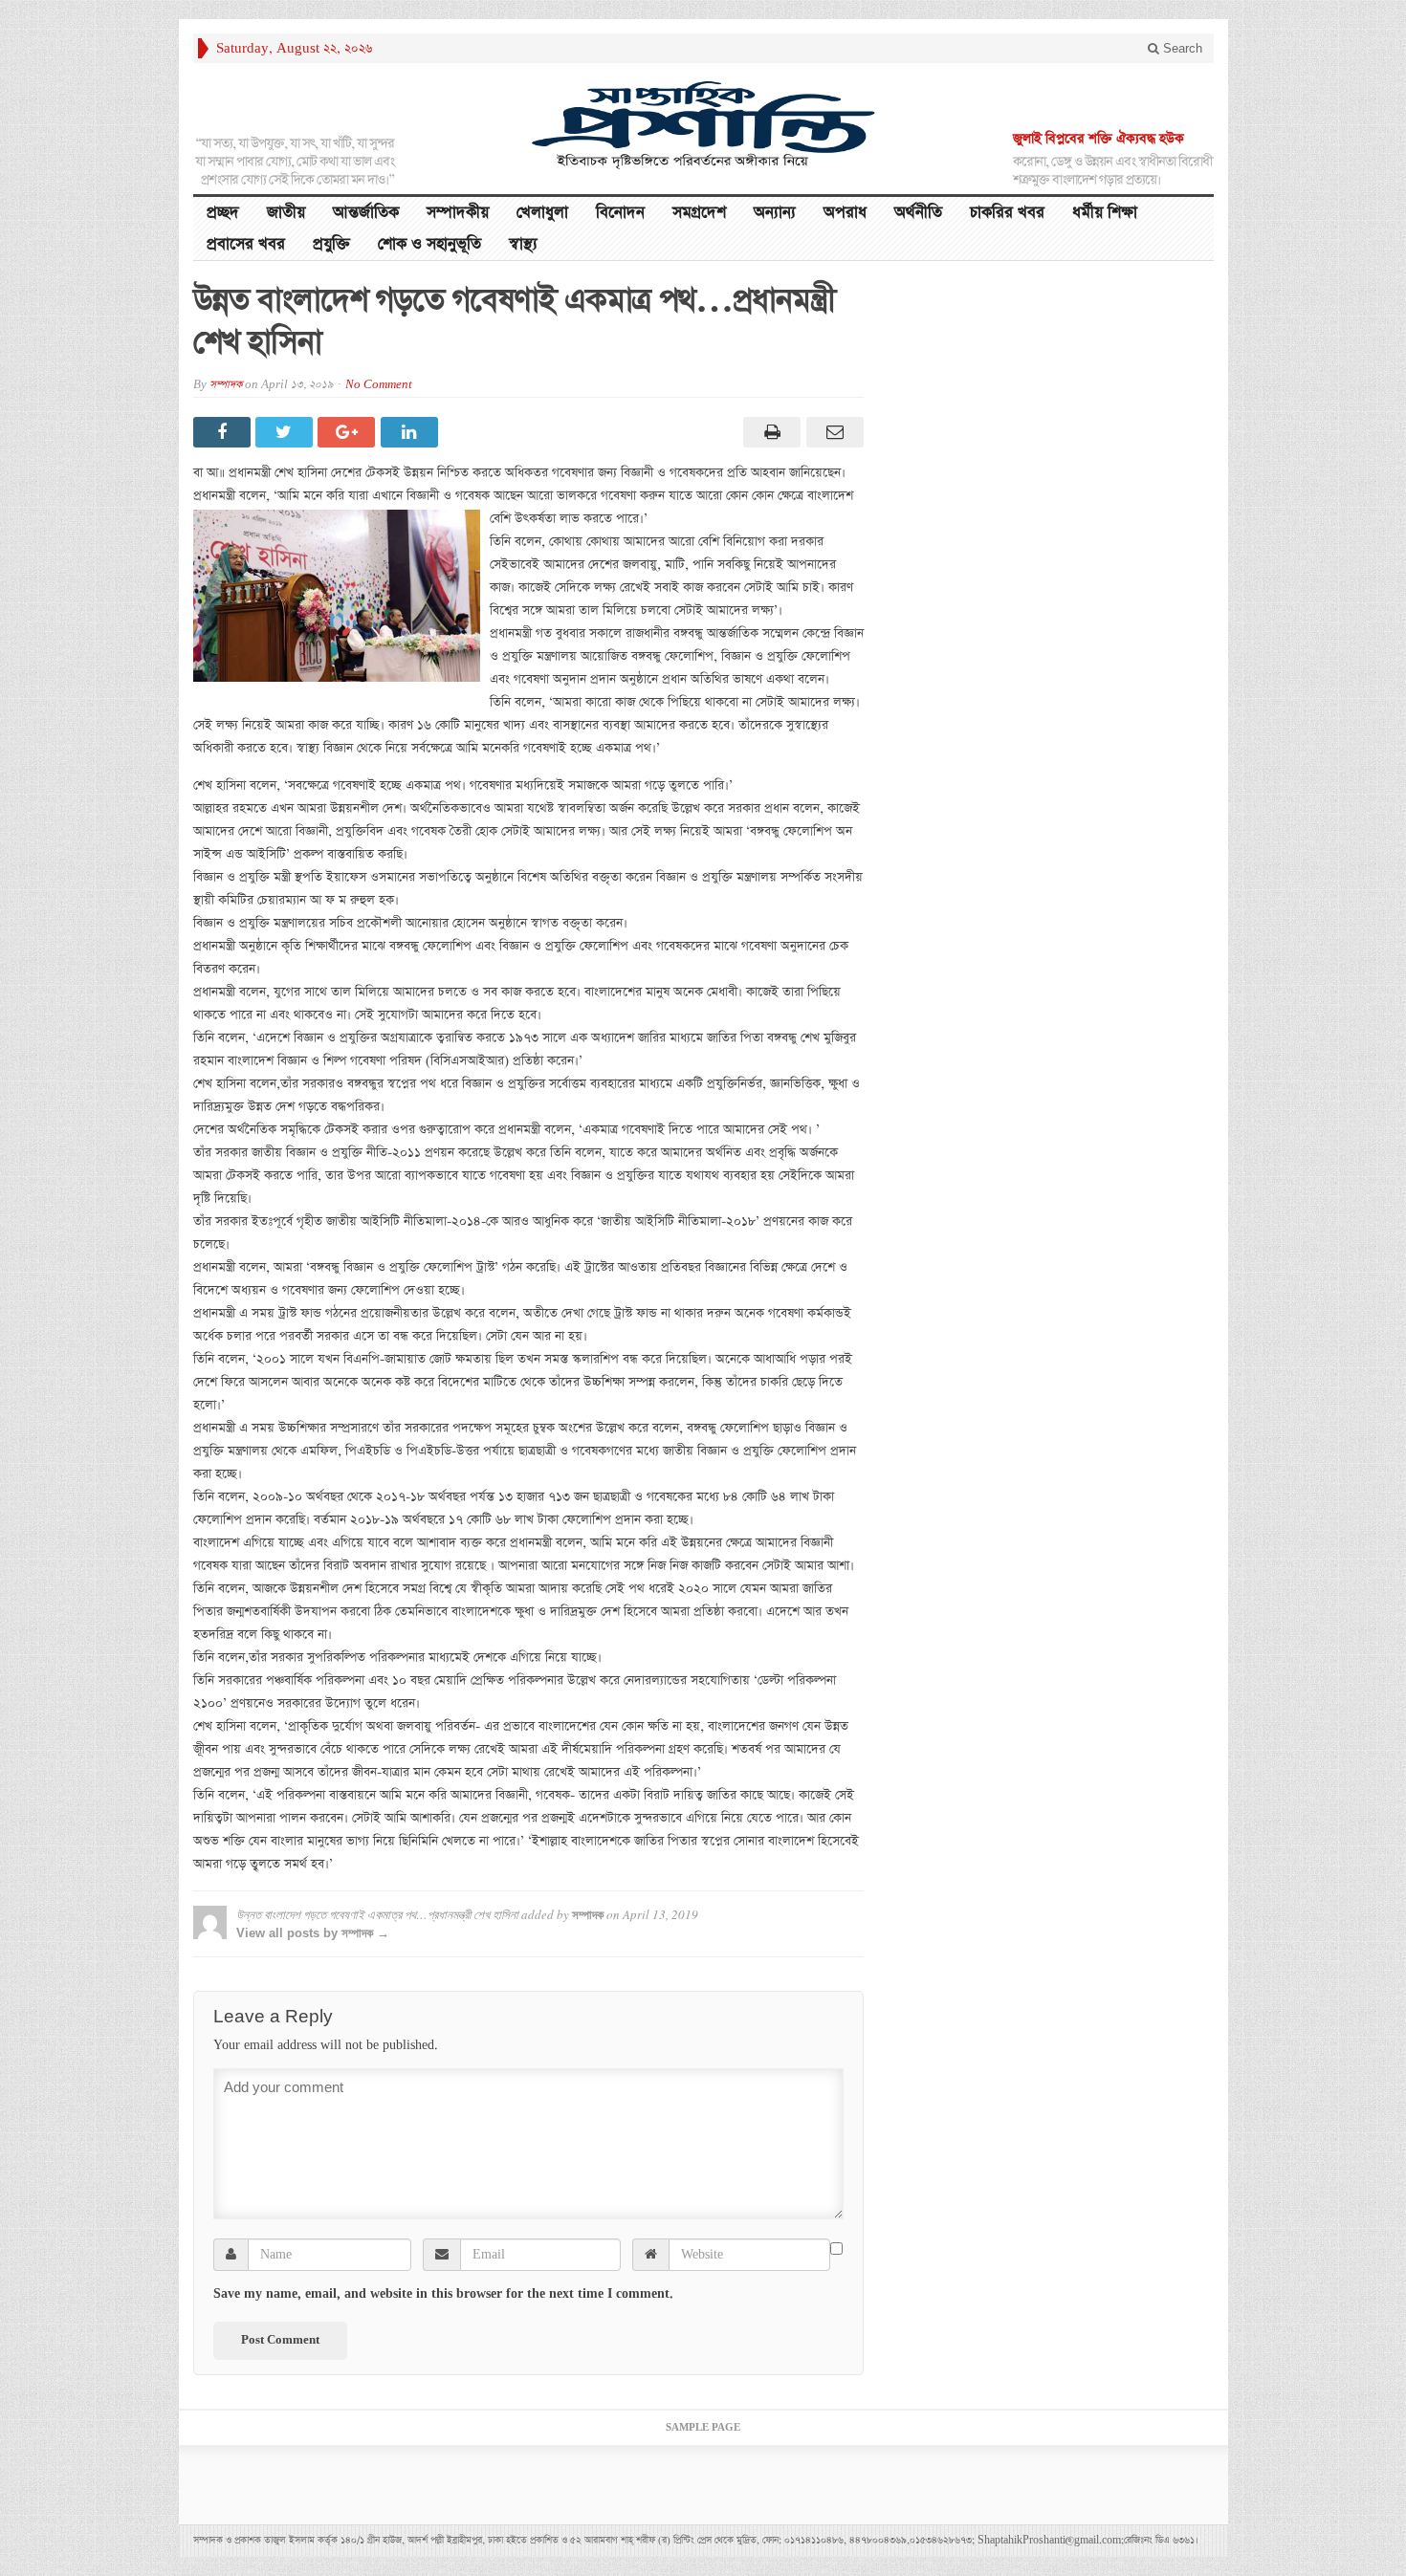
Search (1181, 48)
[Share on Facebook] (224, 432)
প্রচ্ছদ (223, 213)
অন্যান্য (775, 213)
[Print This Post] (769, 432)
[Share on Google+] (349, 432)
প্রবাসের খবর (246, 244)
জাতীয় (286, 213)
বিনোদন (620, 213)
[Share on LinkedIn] (412, 432)
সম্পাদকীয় (458, 213)
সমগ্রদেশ (699, 213)
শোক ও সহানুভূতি (429, 244)
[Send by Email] (832, 432)
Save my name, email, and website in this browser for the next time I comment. (443, 2294)
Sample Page (703, 2428)
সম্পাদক (226, 385)
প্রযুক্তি (331, 244)
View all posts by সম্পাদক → (313, 1933)
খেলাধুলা (542, 213)
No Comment (379, 385)
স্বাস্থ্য (523, 244)
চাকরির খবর (1007, 213)
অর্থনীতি (918, 213)
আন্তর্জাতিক (366, 213)
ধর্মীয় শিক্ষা (1105, 213)
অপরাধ (845, 213)
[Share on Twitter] (286, 432)
